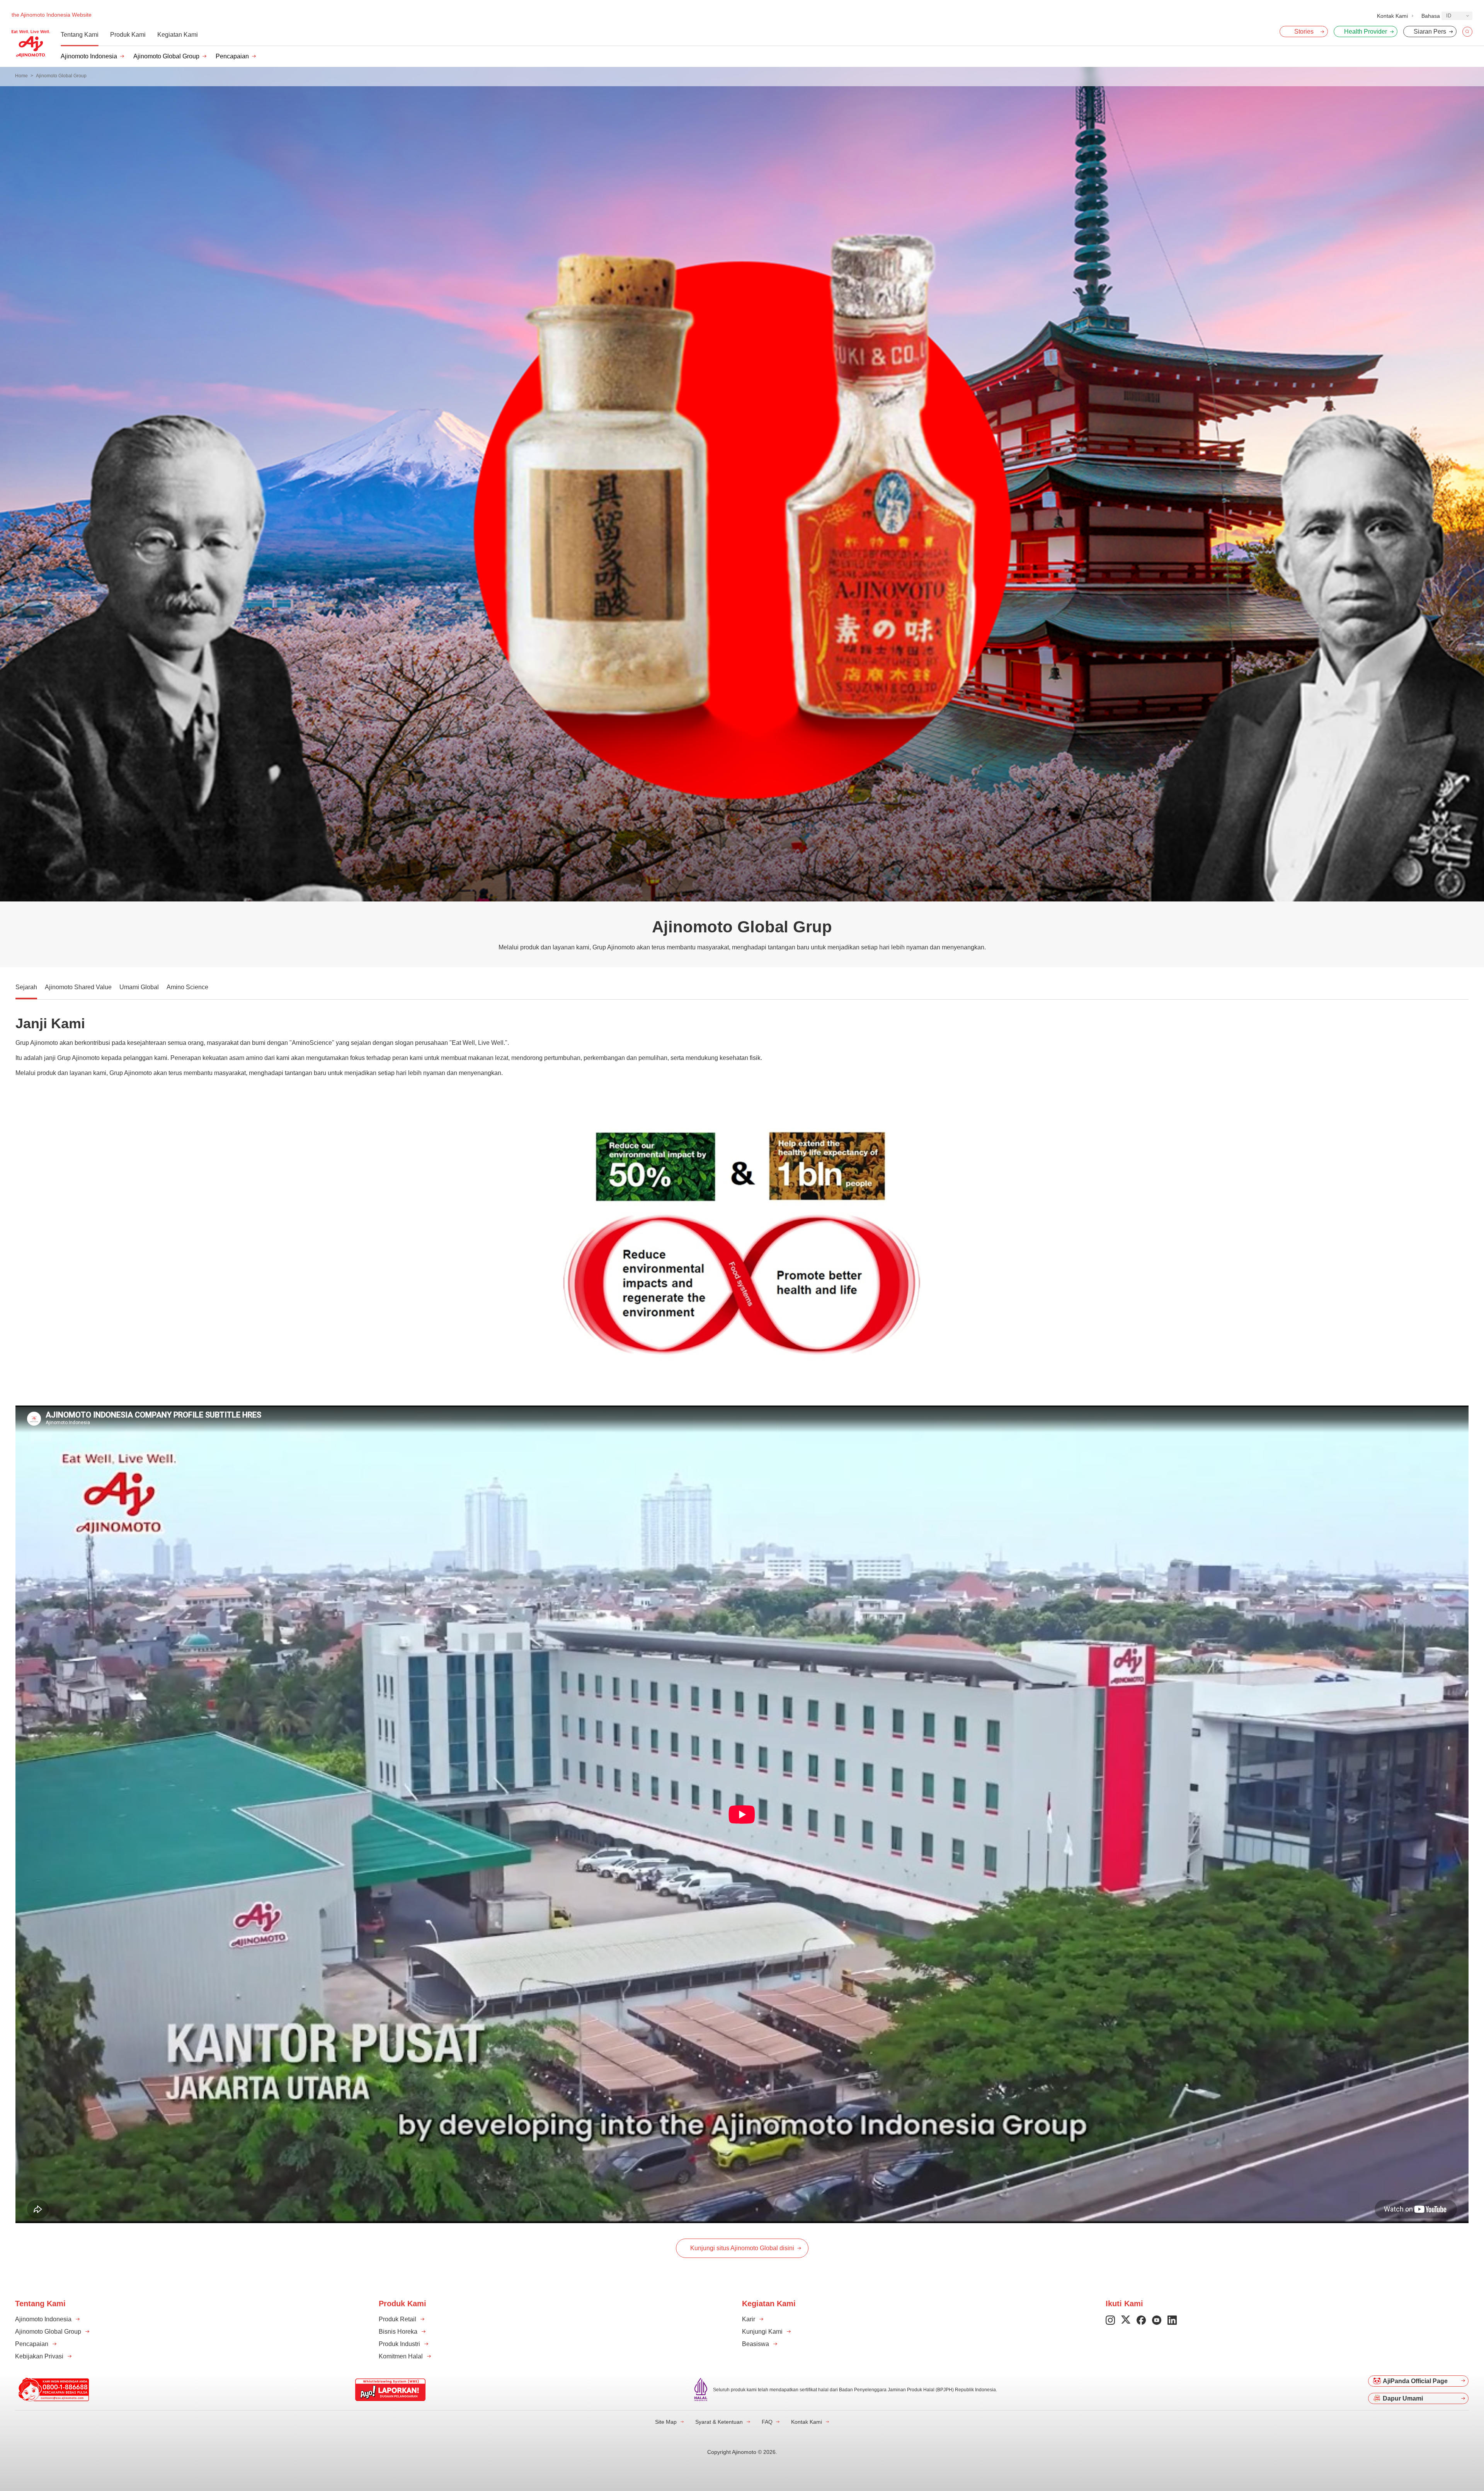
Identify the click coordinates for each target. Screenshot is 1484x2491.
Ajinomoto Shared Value (78, 987)
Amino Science (187, 987)
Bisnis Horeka (398, 2332)
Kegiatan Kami (178, 35)
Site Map (666, 2422)
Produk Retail (397, 2319)
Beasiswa (756, 2344)
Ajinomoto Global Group (166, 56)
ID (1449, 16)
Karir (749, 2319)
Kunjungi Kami (762, 2332)
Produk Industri (399, 2344)
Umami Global (139, 987)
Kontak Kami (807, 2422)
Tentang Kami (80, 35)
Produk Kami (128, 35)
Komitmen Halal (401, 2356)
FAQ (767, 2422)
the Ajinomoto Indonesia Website (52, 15)
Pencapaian (232, 56)
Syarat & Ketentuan (719, 2422)
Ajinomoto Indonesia (89, 56)
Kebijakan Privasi (39, 2356)
